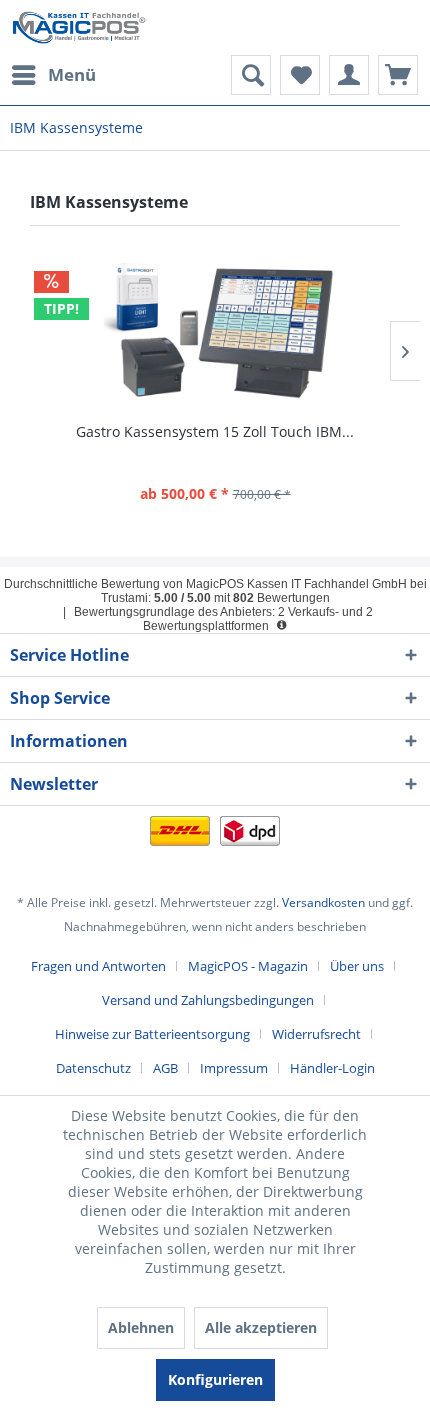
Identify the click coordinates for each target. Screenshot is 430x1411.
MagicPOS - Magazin (248, 966)
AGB (165, 1068)
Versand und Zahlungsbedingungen (208, 1000)
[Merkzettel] (300, 75)
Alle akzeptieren (261, 1327)
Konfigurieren (215, 1379)
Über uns (357, 966)
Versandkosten (323, 902)
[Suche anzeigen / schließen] (251, 75)
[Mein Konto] (349, 75)
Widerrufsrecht (316, 1034)
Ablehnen (141, 1327)
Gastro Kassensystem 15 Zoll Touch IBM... (215, 431)
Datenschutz (93, 1068)
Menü (72, 74)
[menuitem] (53, 75)
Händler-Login (332, 1068)
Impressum (234, 1068)
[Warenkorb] (398, 75)
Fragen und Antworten (98, 966)
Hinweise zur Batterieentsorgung (152, 1034)
